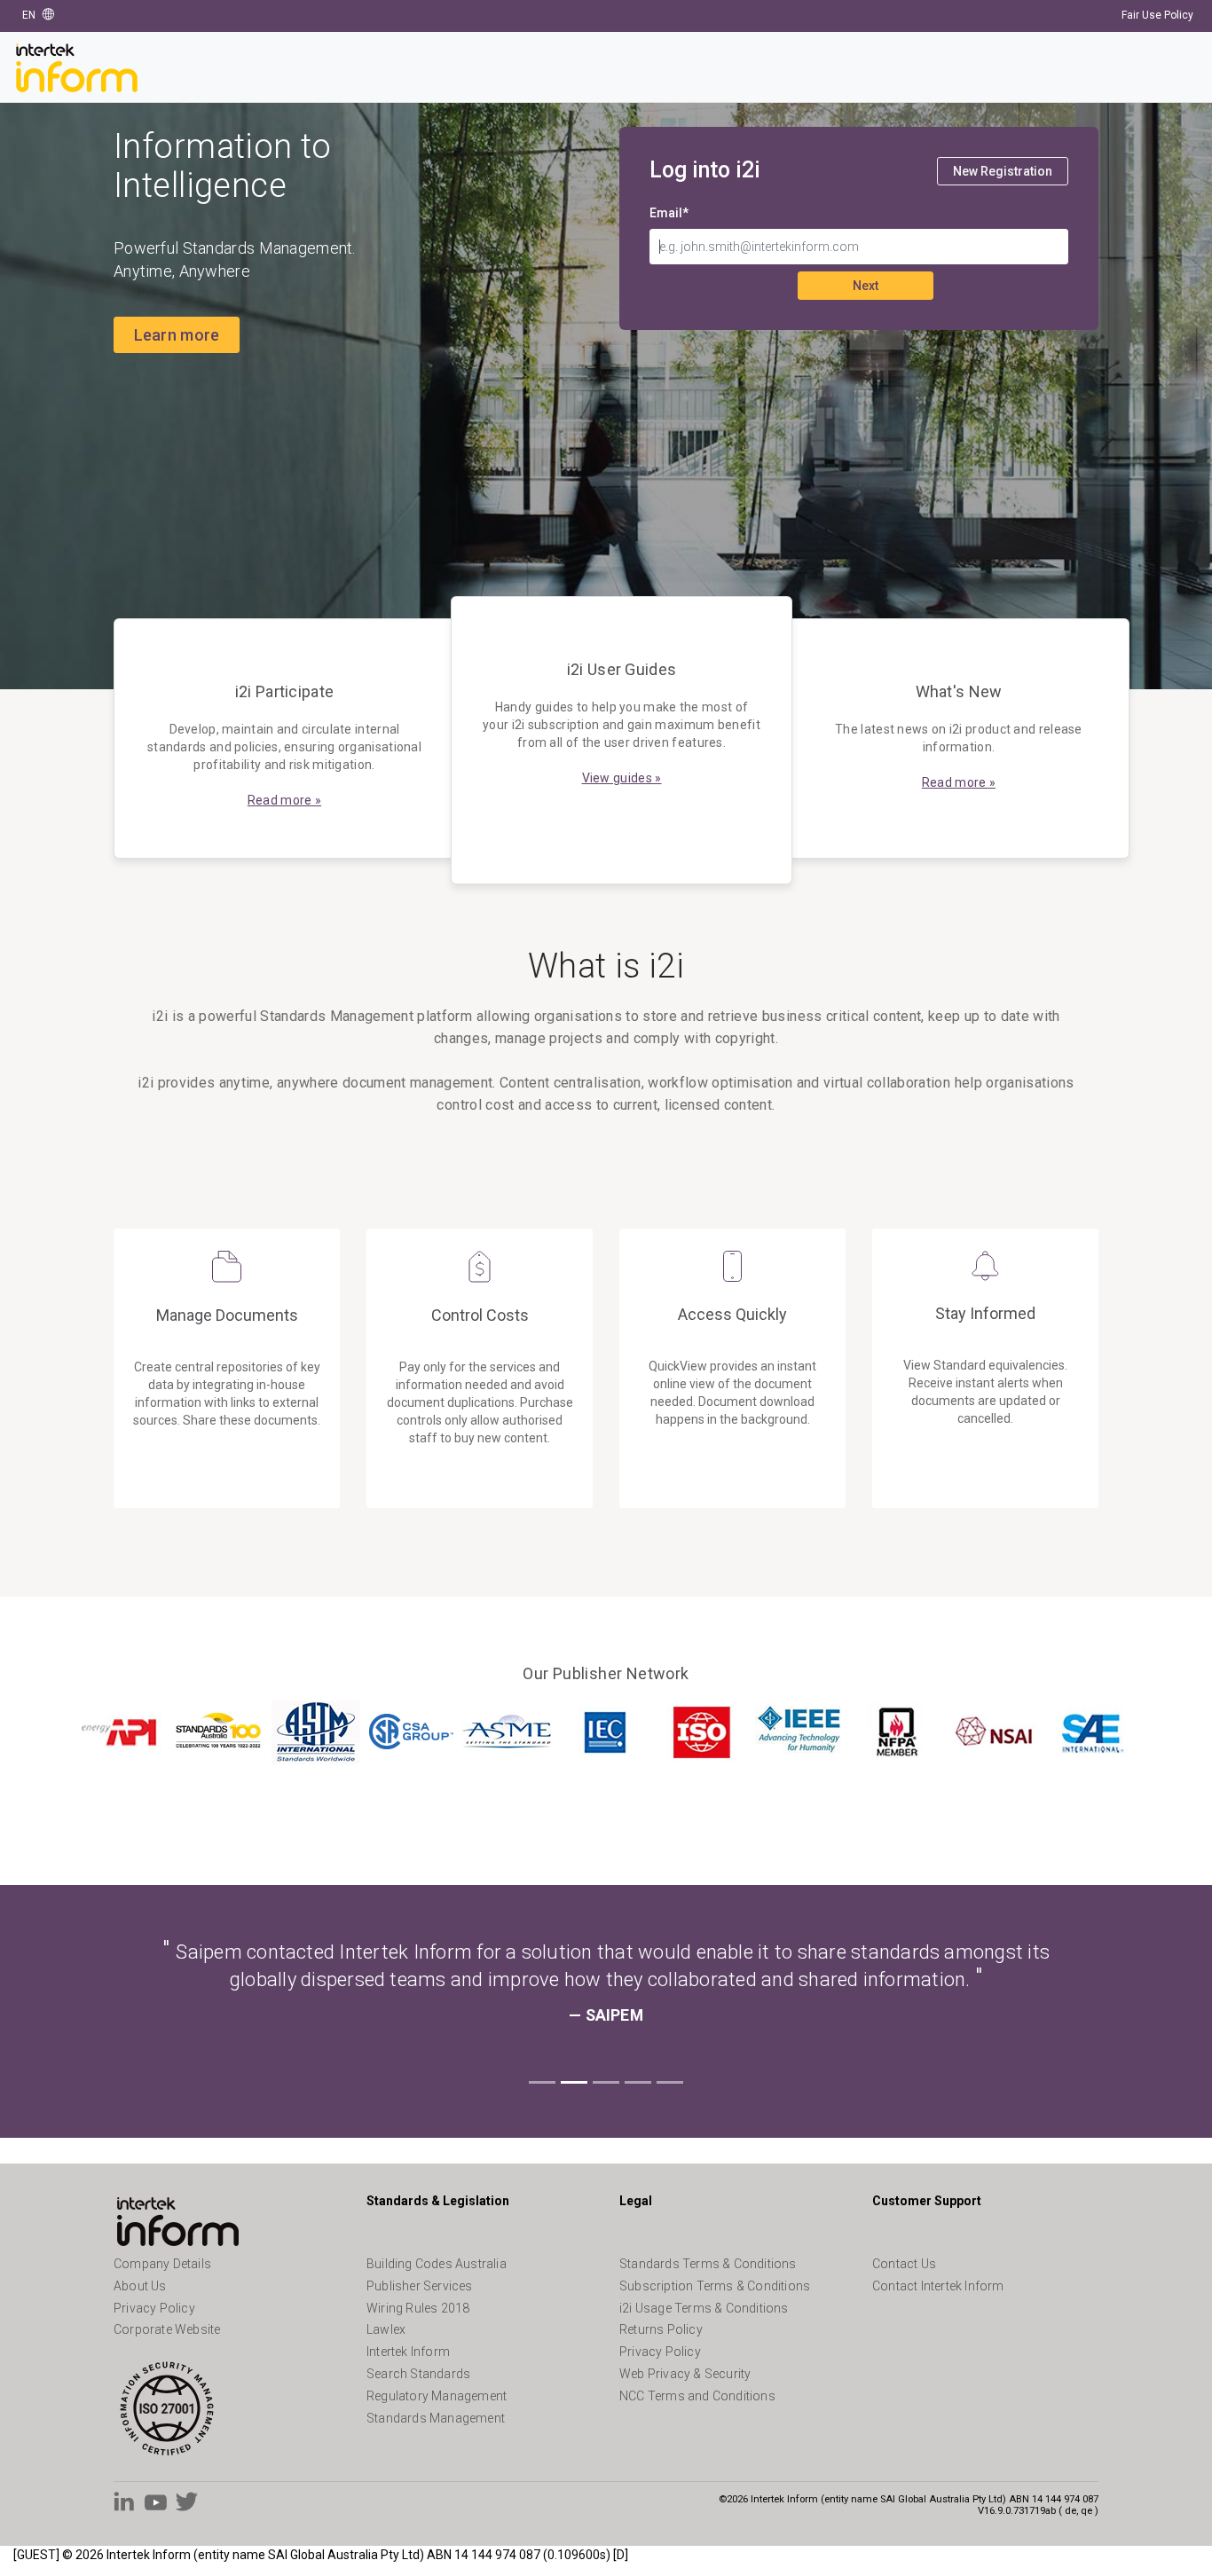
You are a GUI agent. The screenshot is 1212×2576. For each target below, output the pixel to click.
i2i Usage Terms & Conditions (704, 2308)
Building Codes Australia (437, 2264)
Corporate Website (167, 2329)
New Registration (1003, 171)
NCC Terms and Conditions (697, 2396)
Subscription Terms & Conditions (715, 2286)
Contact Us (904, 2264)
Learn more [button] (177, 335)
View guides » (622, 778)
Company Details (162, 2264)
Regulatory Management (437, 2396)
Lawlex (386, 2329)
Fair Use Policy (1157, 15)
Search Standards (418, 2374)
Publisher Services (420, 2286)
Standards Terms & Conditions (708, 2264)
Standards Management (436, 2418)
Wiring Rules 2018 (418, 2308)
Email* (669, 213)
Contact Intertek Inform (938, 2286)
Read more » (284, 800)
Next (866, 286)
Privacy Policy (154, 2308)
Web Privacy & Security (685, 2374)
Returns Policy (661, 2329)
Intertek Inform (408, 2352)
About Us (140, 2286)
